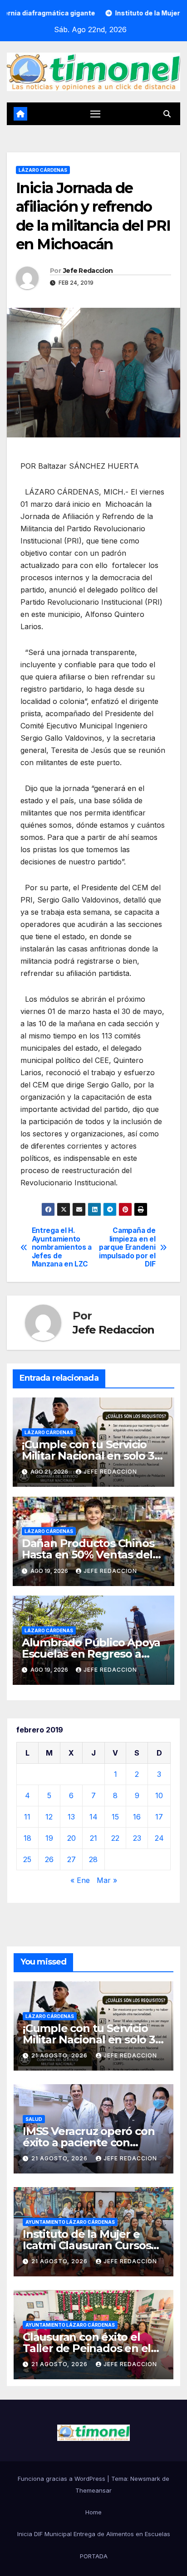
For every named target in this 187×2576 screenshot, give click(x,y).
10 (159, 1795)
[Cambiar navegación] (95, 114)
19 (49, 1838)
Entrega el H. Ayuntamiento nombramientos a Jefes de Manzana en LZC (62, 1247)
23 (137, 1838)
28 (93, 1859)
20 (71, 1838)
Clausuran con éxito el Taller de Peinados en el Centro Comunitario (87, 2348)
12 (49, 1817)
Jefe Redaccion (88, 271)
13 (71, 1817)
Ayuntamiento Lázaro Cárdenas (70, 2222)
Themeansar (93, 2490)
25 (27, 1859)
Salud (34, 2119)
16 (137, 1817)
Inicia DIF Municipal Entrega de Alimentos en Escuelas (94, 2534)
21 (93, 1838)
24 (159, 1838)
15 (115, 1817)
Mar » (107, 1880)
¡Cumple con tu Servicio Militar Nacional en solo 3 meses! (88, 1456)
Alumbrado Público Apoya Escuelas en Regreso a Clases (91, 1654)
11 (27, 1817)
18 (27, 1838)
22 (115, 1838)
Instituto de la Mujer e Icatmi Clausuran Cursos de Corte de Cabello (87, 2245)
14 (93, 1817)
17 (159, 1817)
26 (49, 1859)
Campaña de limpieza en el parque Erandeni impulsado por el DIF (127, 1247)
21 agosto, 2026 (60, 2055)
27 (71, 1859)
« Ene (80, 1880)
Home (93, 2512)
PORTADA (94, 2556)
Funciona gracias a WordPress (62, 2479)
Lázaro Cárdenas (43, 170)
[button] (167, 114)
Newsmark (145, 2479)
